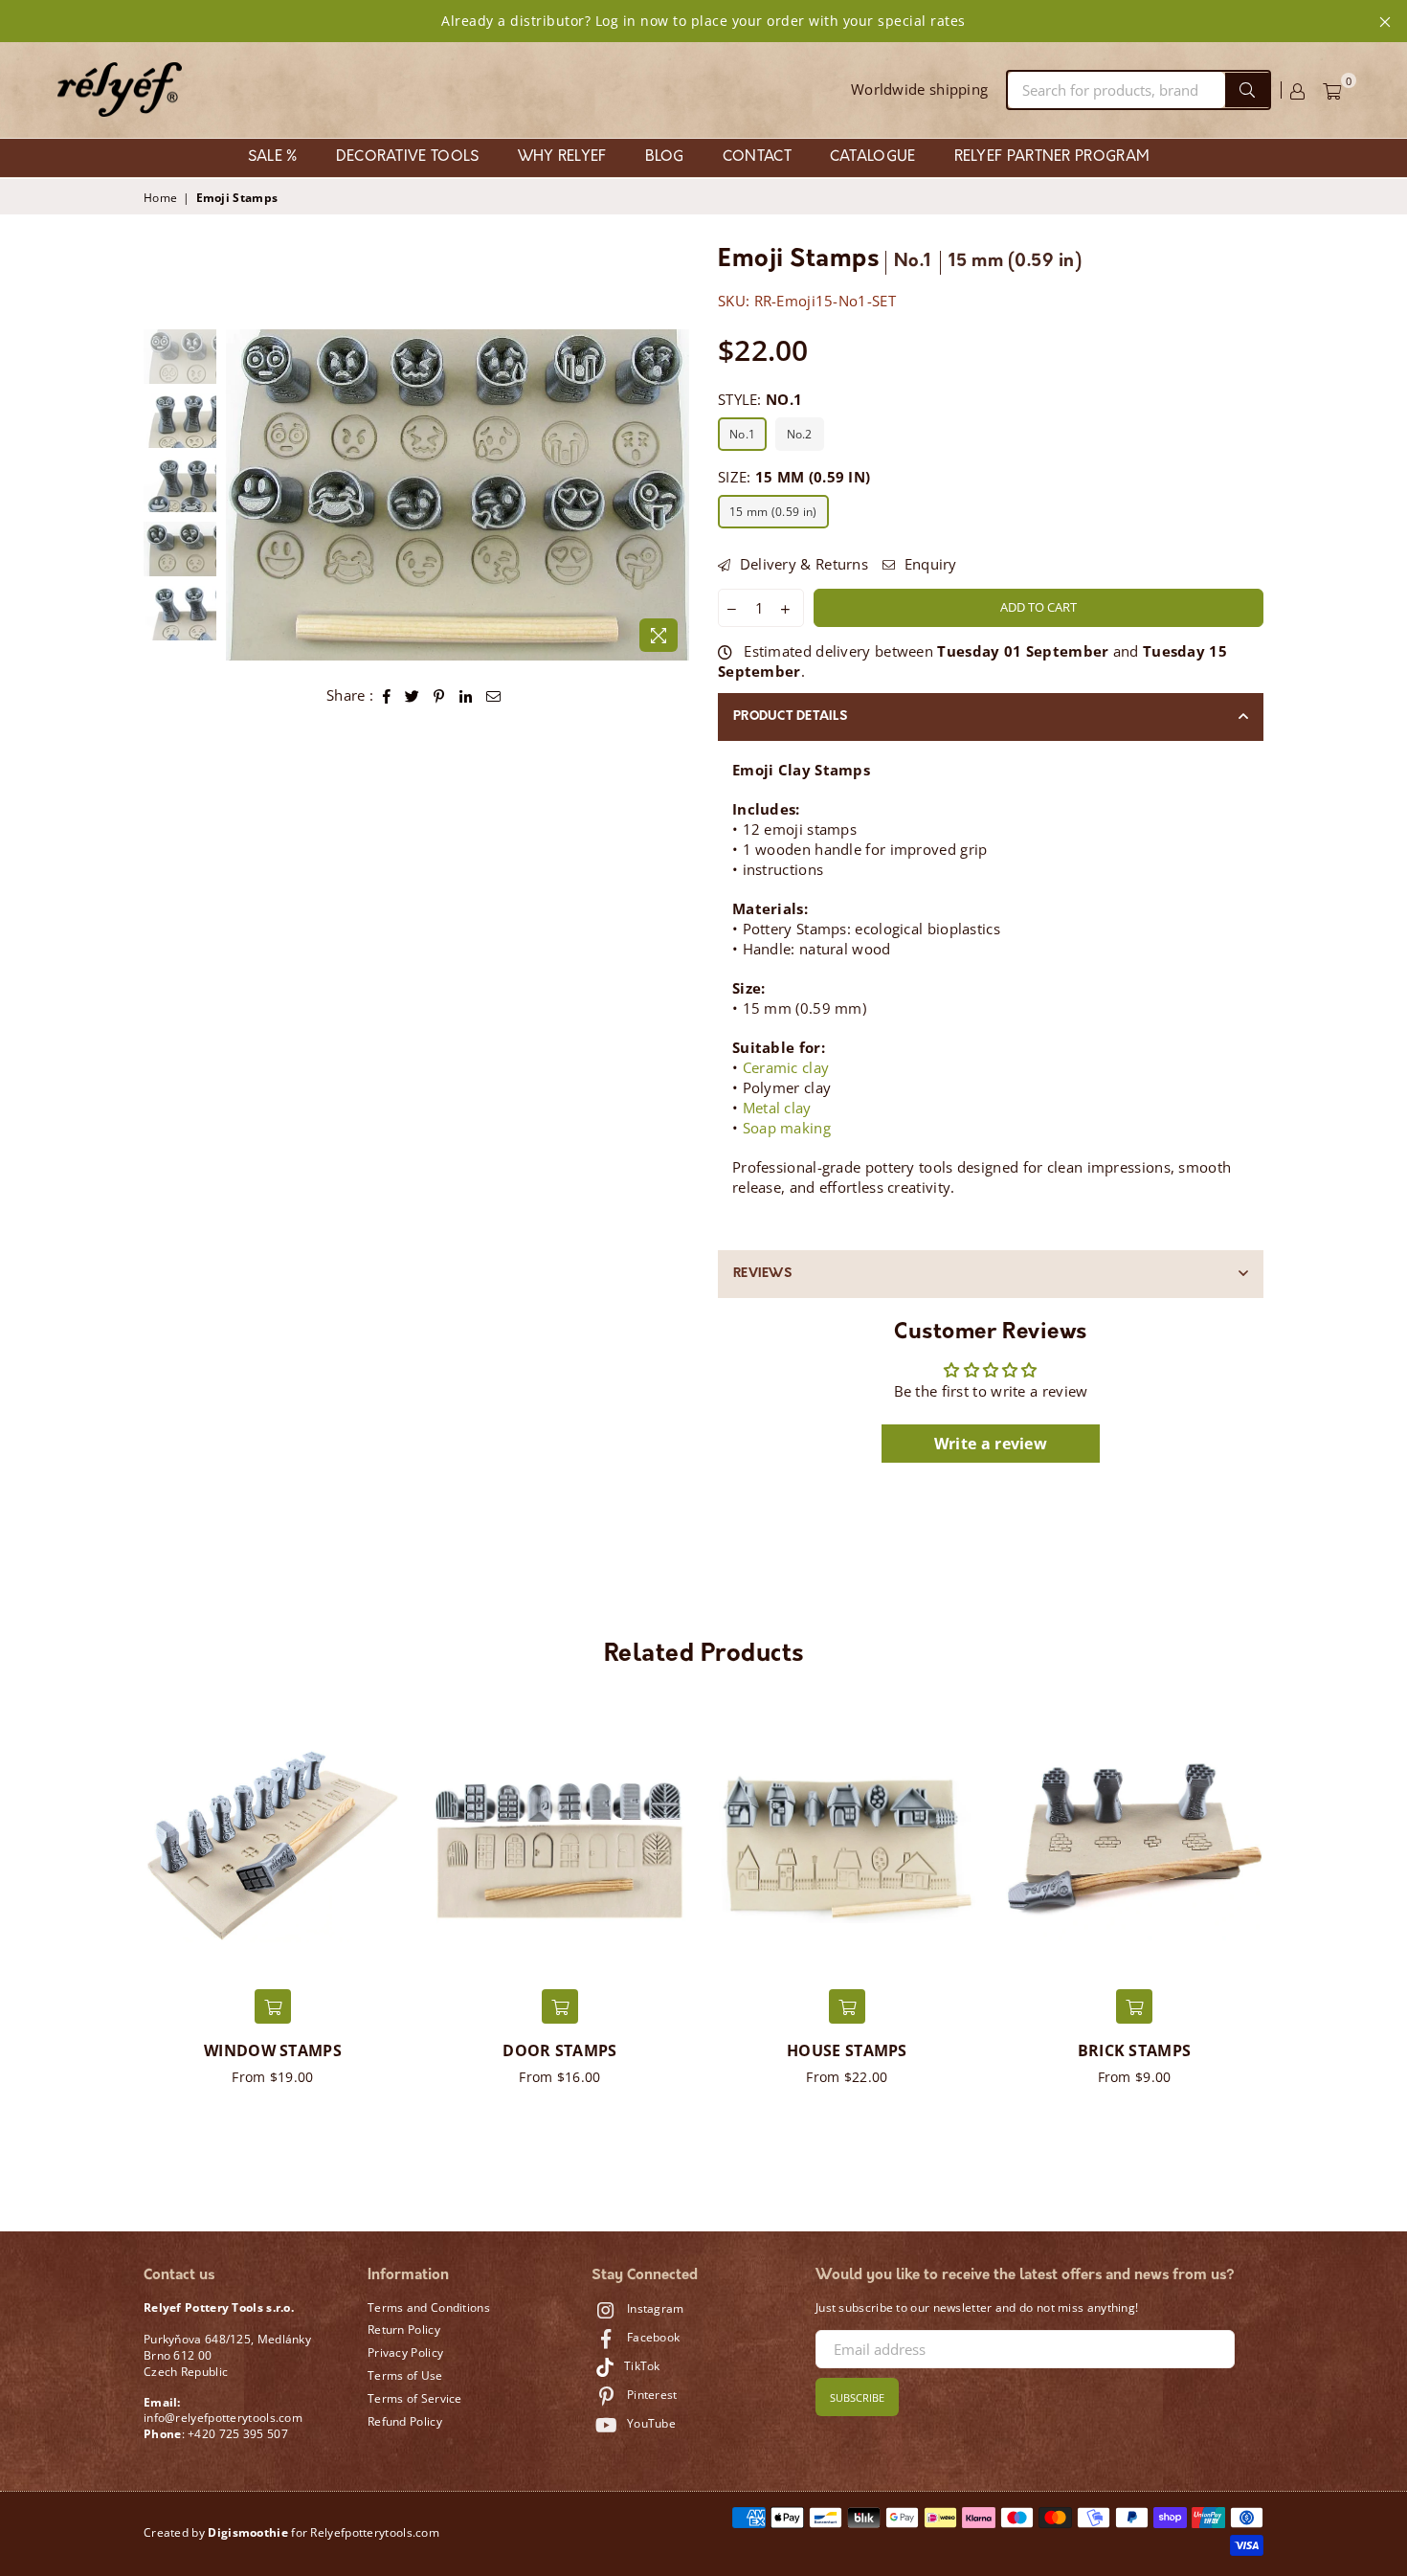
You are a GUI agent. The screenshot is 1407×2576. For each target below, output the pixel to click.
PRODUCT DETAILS (790, 717)
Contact (757, 157)
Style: (760, 399)
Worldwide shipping (919, 89)
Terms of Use (405, 2375)
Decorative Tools (408, 157)
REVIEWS (762, 1274)
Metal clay (777, 1108)
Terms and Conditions (429, 2307)
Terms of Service (415, 2398)
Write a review (991, 1444)
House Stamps (847, 2050)
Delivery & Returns (802, 564)
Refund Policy (405, 2421)
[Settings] (1297, 90)
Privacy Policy (405, 2352)
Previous (243, 495)
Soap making (787, 1128)
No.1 (742, 434)
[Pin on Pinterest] (439, 695)
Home (160, 198)
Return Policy (404, 2330)
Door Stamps (559, 2050)
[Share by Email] (494, 695)
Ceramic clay (786, 1067)
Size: (794, 477)
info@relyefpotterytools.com (223, 2418)
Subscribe (857, 2397)
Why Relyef (562, 157)
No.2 (800, 434)
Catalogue (873, 157)
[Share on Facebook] (387, 695)
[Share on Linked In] (466, 695)
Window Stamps (273, 2050)
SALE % (273, 157)
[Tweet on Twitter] (413, 695)
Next (672, 495)
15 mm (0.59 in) (773, 512)
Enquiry (928, 564)
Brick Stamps (1135, 2050)
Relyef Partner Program (1052, 157)
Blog (665, 157)
